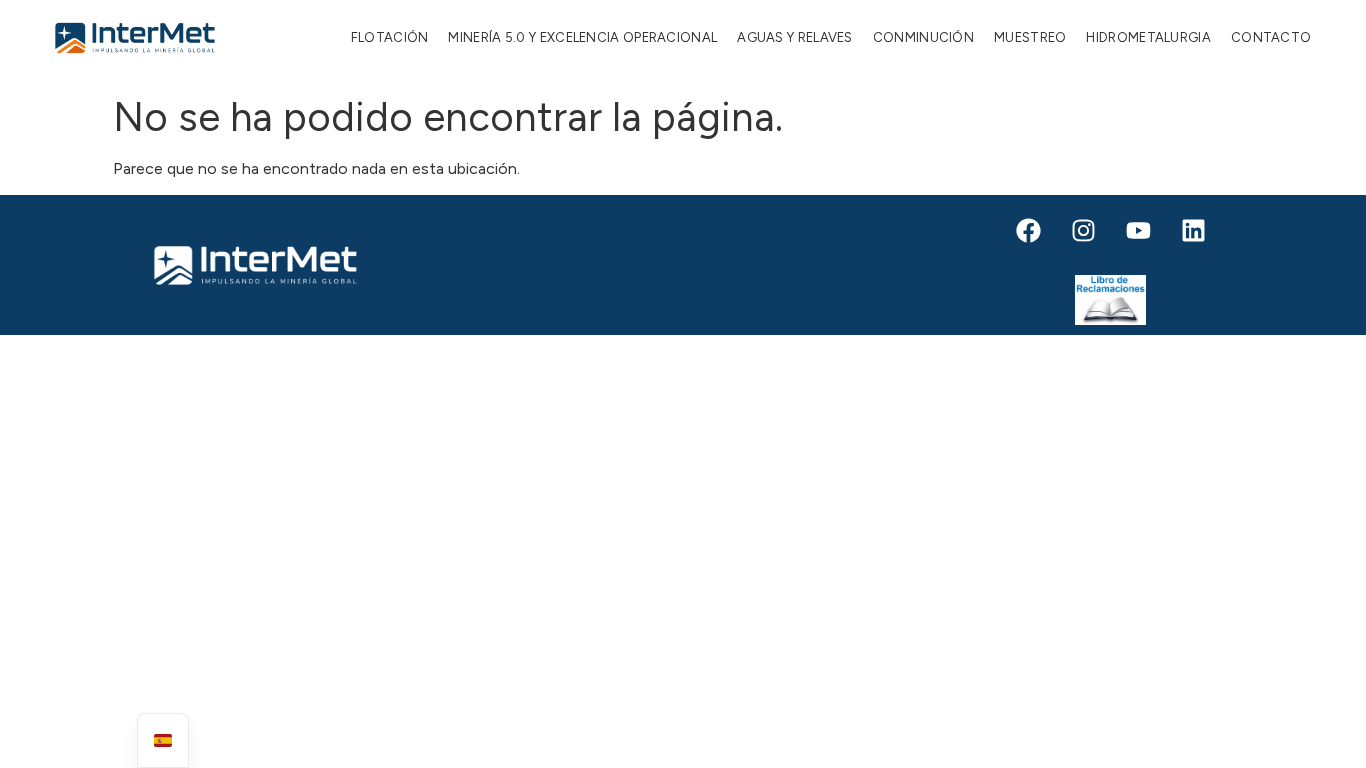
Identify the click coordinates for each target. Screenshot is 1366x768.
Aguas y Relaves (795, 37)
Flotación (390, 37)
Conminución (923, 37)
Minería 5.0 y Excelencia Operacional (582, 37)
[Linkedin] (1193, 230)
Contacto (1271, 37)
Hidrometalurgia (1148, 37)
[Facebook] (1028, 230)
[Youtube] (1138, 230)
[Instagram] (1083, 230)
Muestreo (1030, 37)
